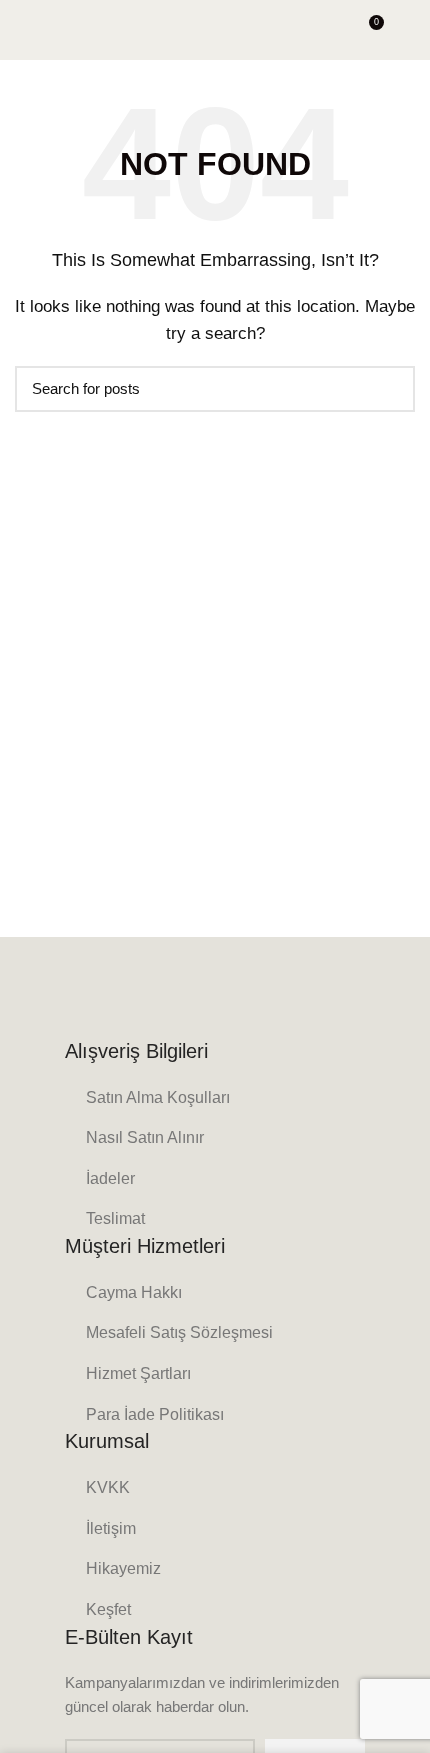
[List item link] (215, 1098)
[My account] (407, 30)
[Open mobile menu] (24, 30)
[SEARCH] (388, 389)
